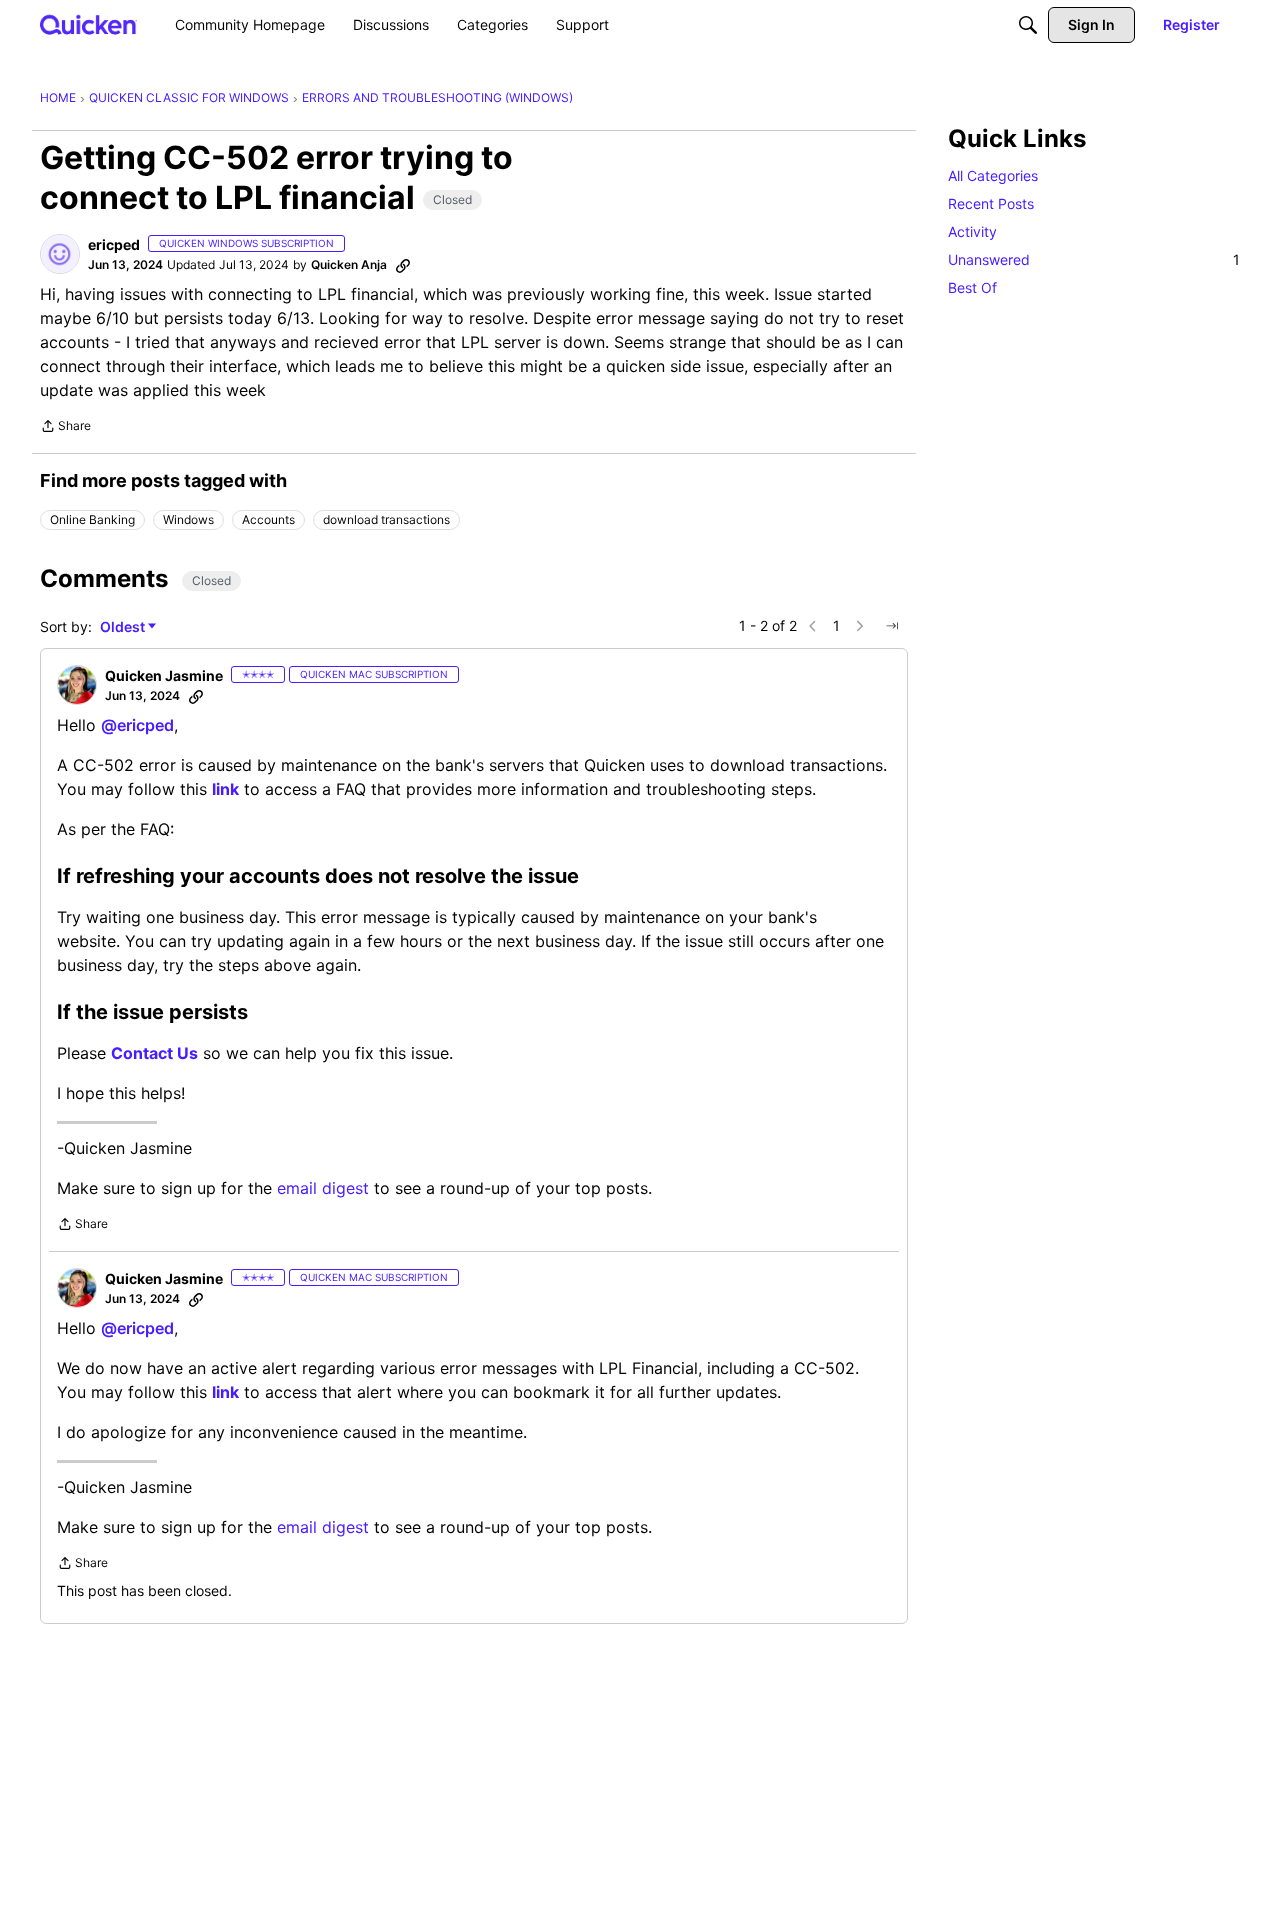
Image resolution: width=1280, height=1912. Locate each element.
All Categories (993, 175)
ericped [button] (114, 244)
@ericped (137, 725)
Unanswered (1094, 259)
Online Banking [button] (92, 519)
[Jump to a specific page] (892, 626)
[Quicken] (88, 24)
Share (65, 428)
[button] (60, 254)
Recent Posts (991, 203)
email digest (323, 1188)
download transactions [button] (386, 519)
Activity (972, 231)
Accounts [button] (268, 519)
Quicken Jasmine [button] (164, 675)
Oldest (124, 627)
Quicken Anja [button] (349, 264)
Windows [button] (188, 519)
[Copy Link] (403, 265)
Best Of (972, 287)
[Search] (1028, 25)
